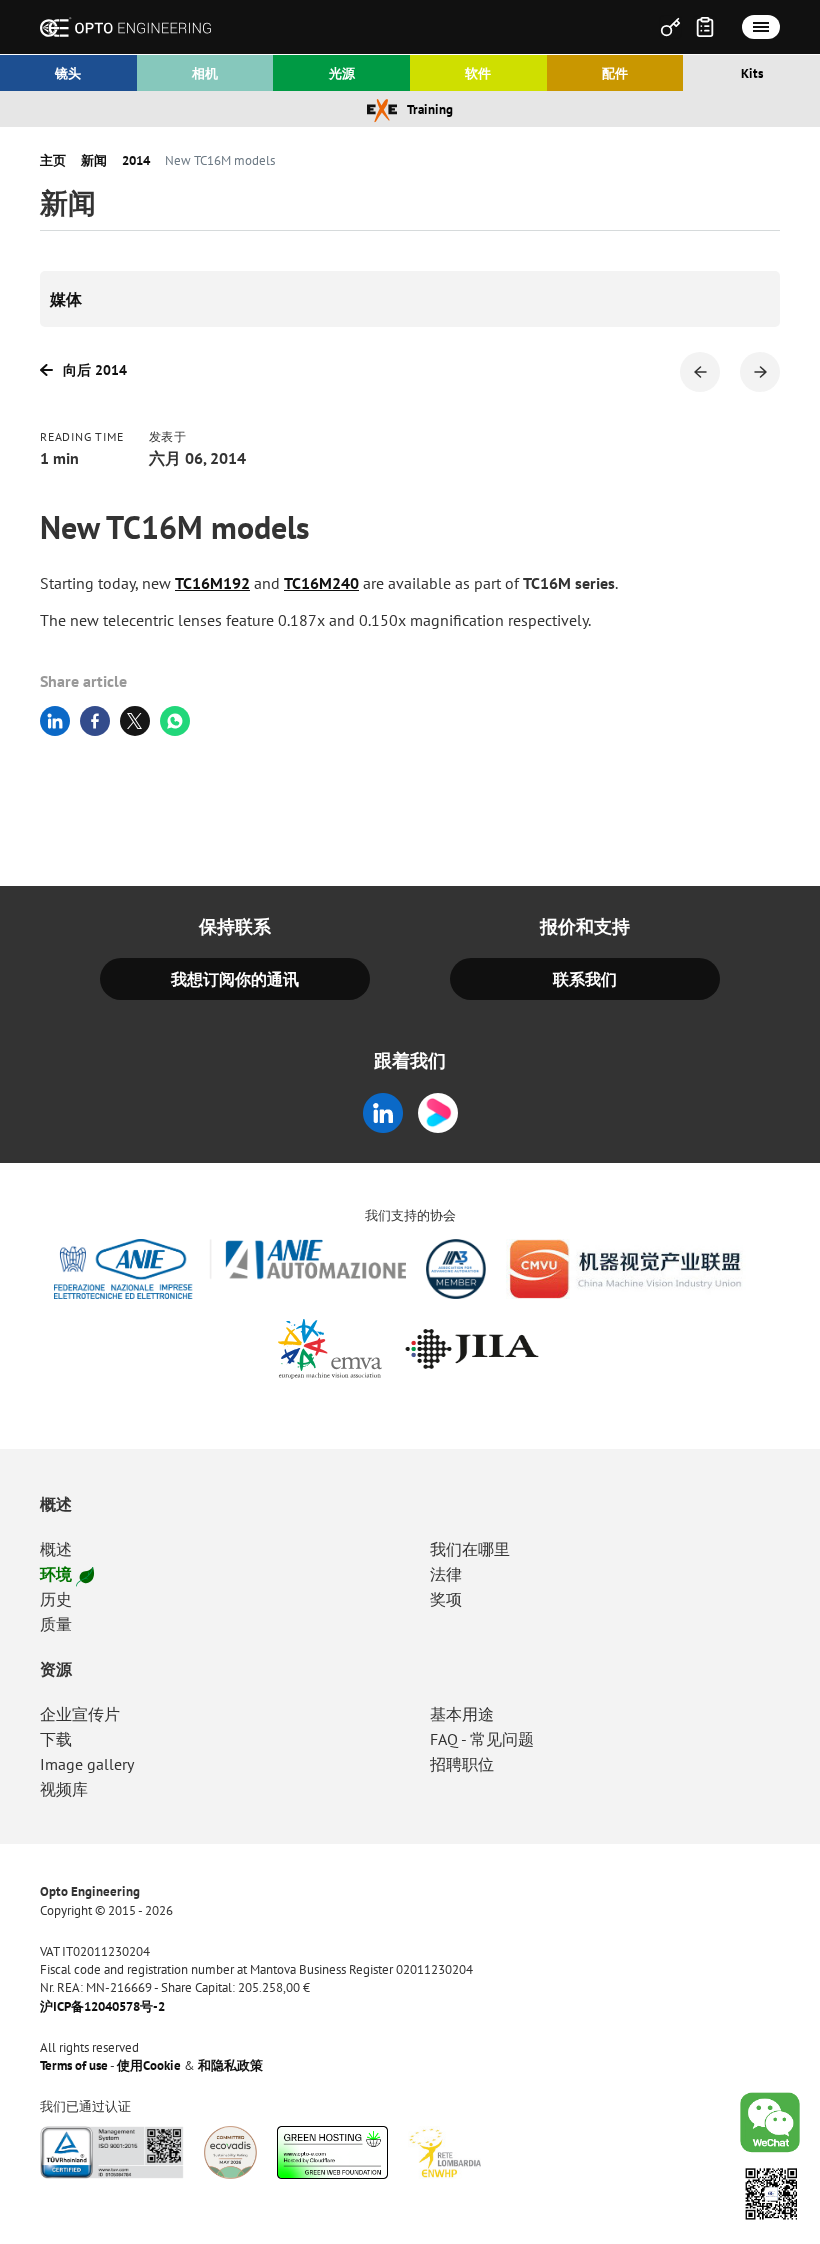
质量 (56, 1624)
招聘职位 (462, 1764)
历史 (56, 1599)
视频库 (64, 1789)
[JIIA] (471, 1349)
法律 (446, 1574)
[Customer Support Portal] (670, 27)
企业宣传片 (80, 1714)
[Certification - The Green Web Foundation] (333, 2152)
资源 (56, 1669)
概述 (56, 1504)
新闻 (94, 161)
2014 (136, 161)
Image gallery (87, 1764)
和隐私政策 (230, 2066)
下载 (56, 1739)
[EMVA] (330, 1349)
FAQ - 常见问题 (482, 1739)
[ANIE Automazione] (230, 1269)
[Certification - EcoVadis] (230, 2152)
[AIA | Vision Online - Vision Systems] (456, 1269)
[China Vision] (626, 1269)
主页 (53, 161)
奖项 (446, 1599)
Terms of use (74, 2066)
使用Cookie (149, 2066)
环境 (56, 1574)
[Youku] (438, 1113)
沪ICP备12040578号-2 (102, 2007)
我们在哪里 (470, 1549)
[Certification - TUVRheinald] (112, 2152)
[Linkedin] (383, 1113)
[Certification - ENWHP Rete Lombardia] (444, 2152)
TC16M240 (321, 583)
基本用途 (462, 1714)
